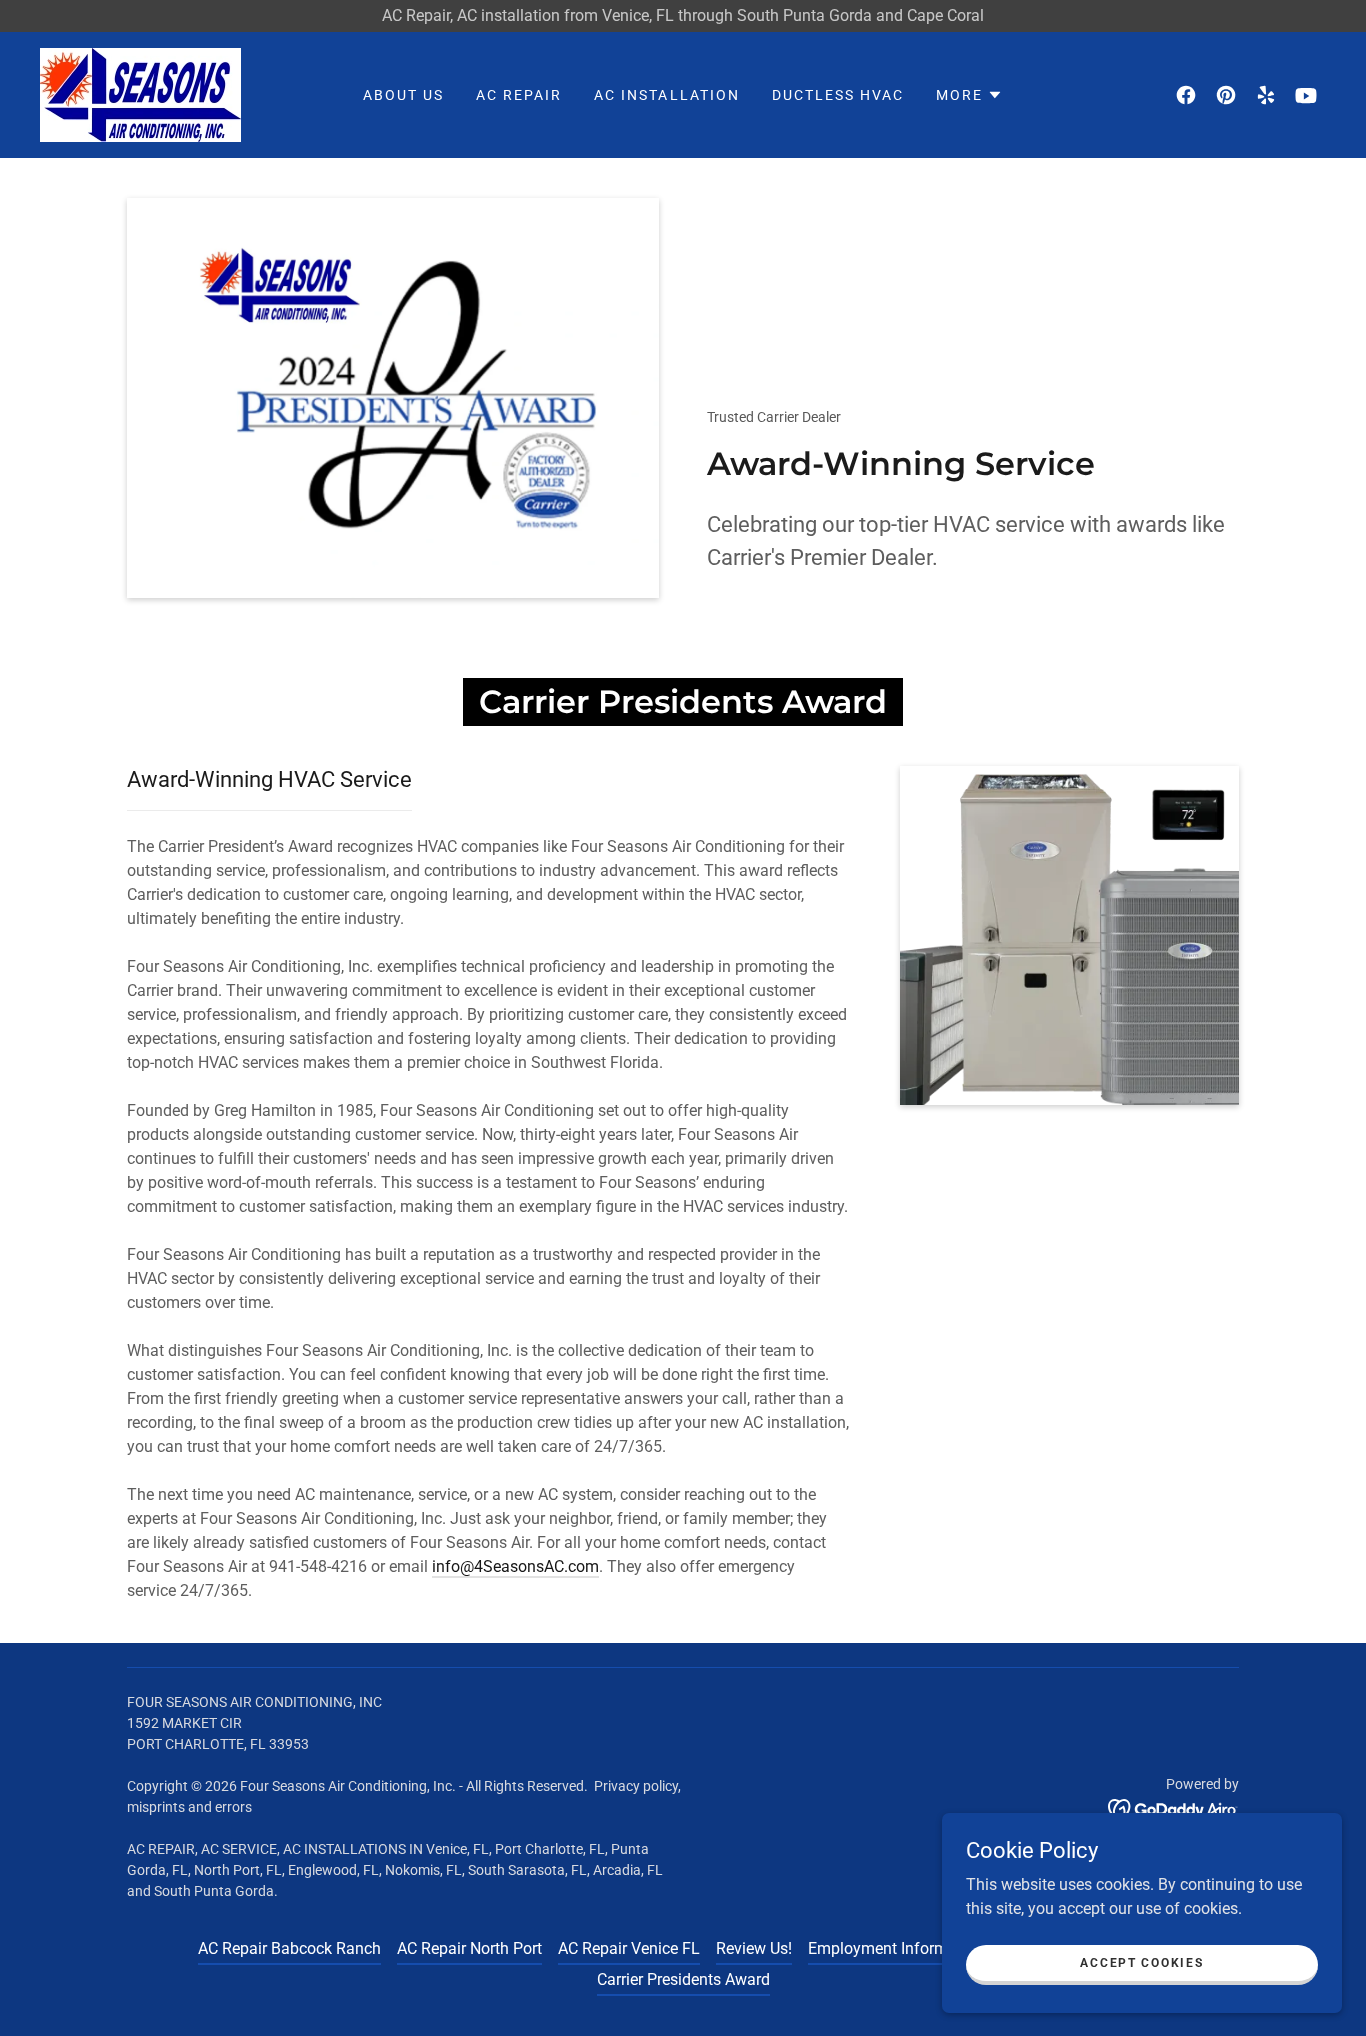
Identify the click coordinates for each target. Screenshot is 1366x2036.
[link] (140, 93)
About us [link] (403, 95)
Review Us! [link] (754, 1948)
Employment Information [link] (896, 1948)
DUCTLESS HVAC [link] (838, 95)
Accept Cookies (1141, 1962)
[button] (969, 95)
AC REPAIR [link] (519, 95)
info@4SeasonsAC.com (515, 1566)
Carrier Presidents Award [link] (683, 1979)
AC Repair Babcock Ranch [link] (289, 1948)
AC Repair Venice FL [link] (629, 1948)
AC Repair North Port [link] (469, 1948)
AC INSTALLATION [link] (666, 95)
